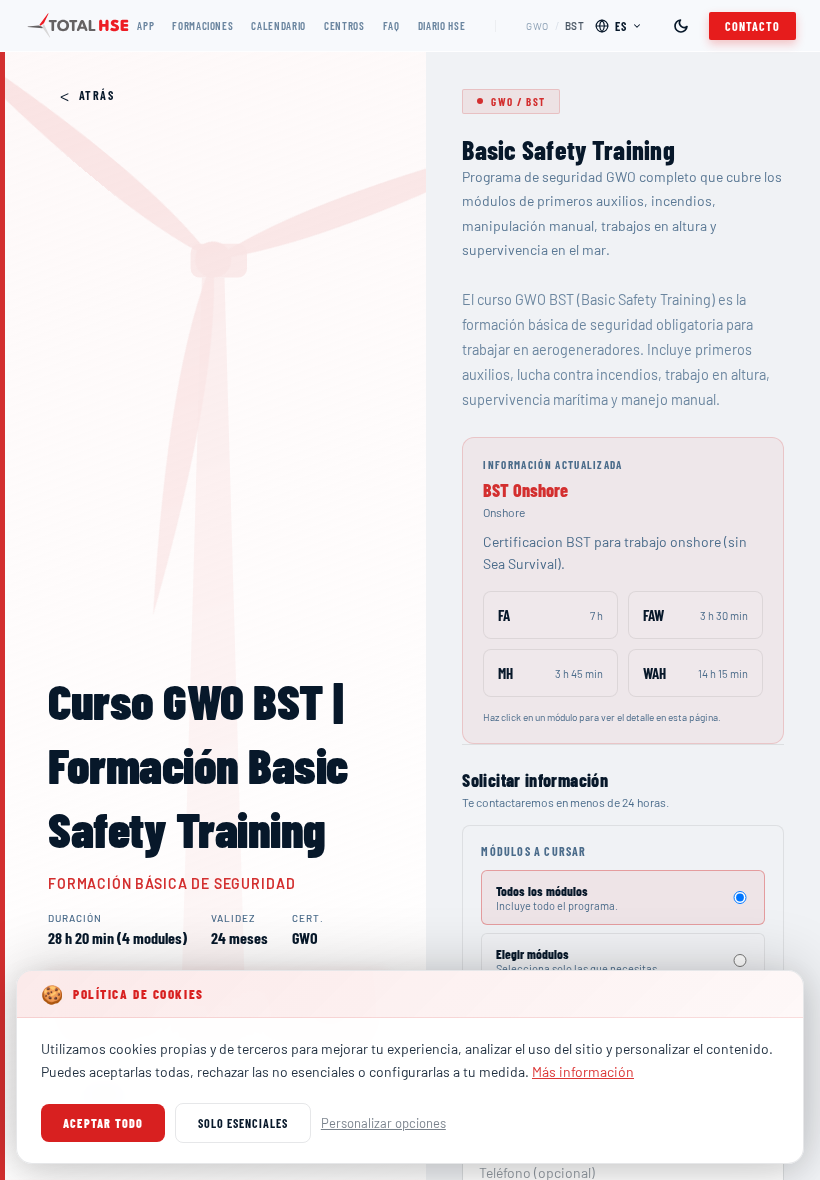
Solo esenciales (242, 1123)
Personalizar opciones (383, 1123)
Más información (583, 1071)
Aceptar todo (103, 1123)
